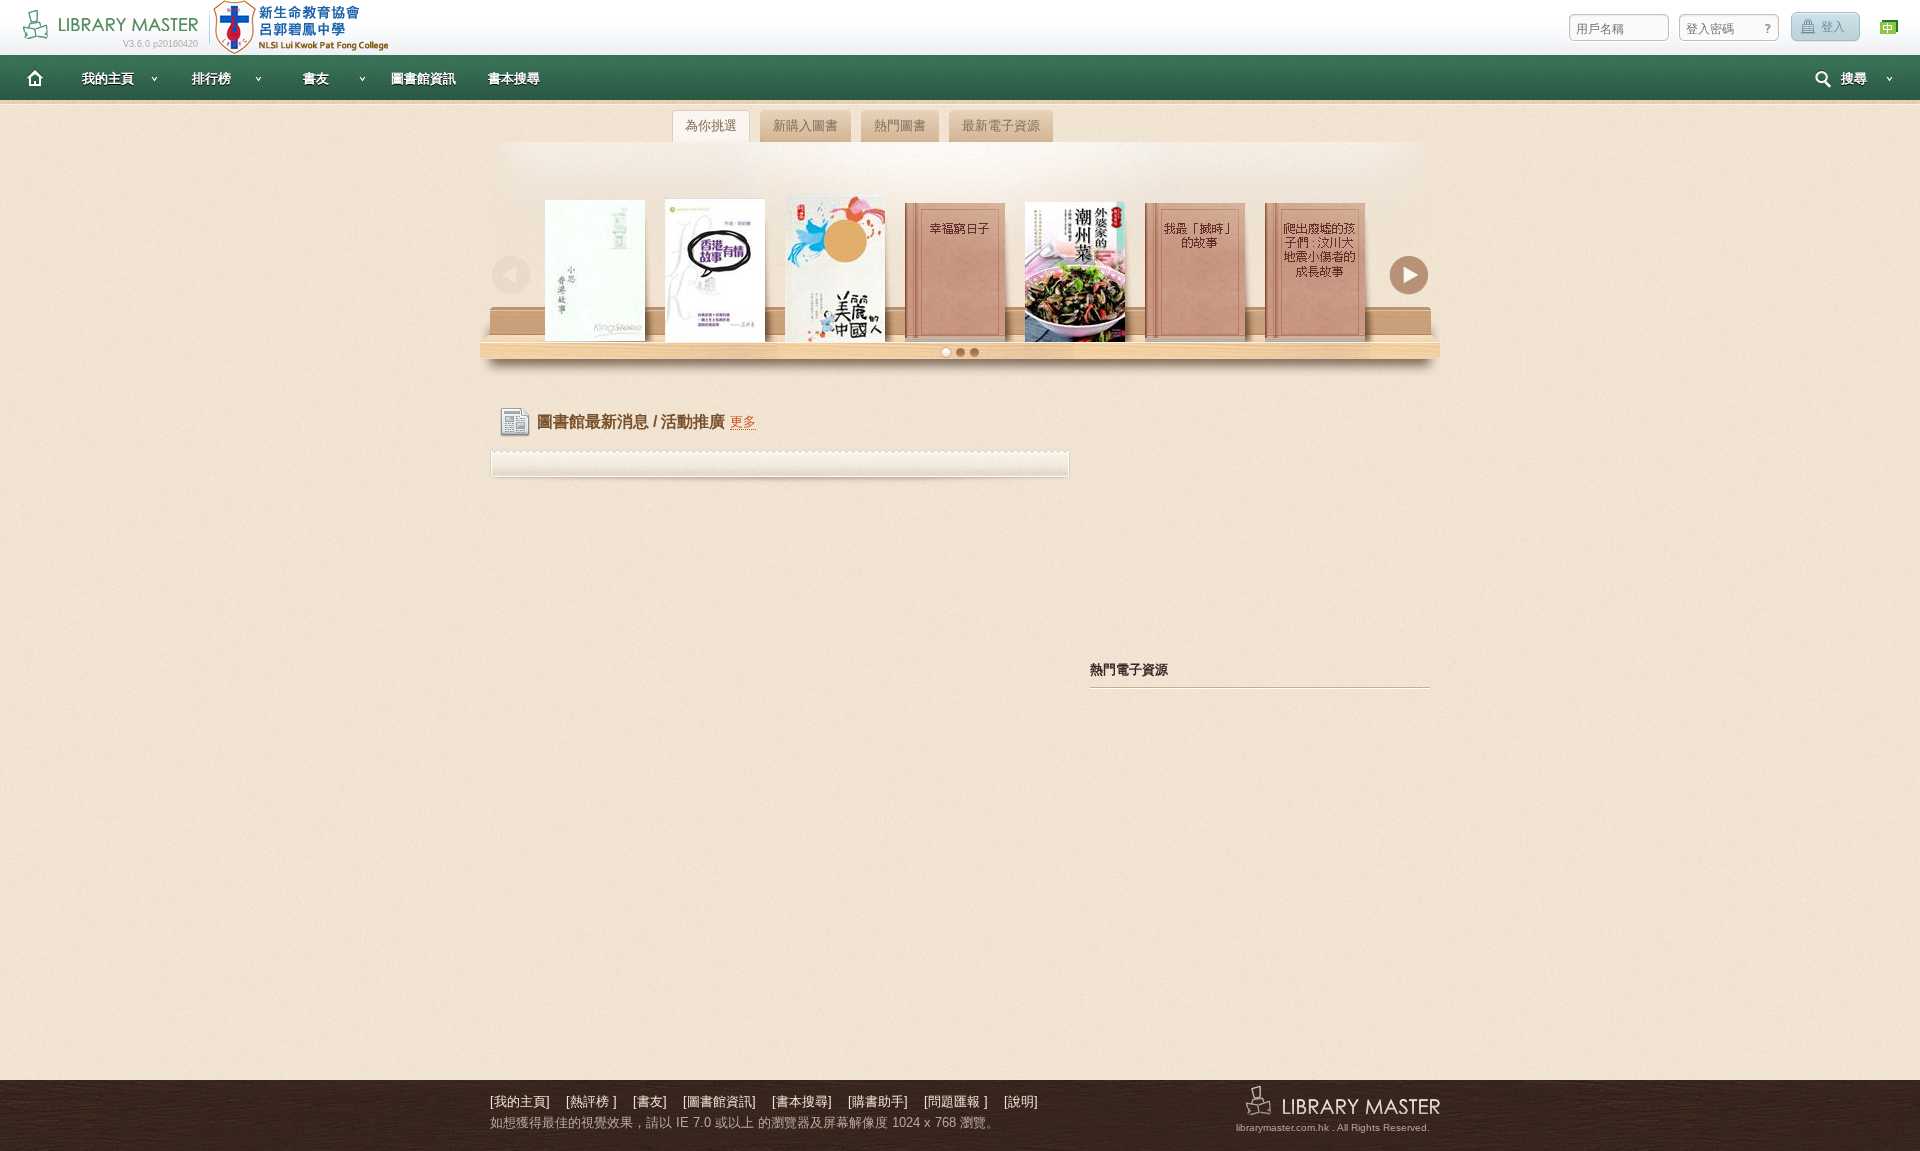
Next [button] (1409, 275)
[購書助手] (878, 1101)
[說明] (1021, 1101)
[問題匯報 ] (956, 1101)
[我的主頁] (520, 1101)
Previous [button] (511, 275)
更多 (743, 421)
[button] (946, 353)
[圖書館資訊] (719, 1101)
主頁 (35, 77)
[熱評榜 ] (591, 1101)
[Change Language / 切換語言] (1890, 27)
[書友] (650, 1101)
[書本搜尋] (802, 1101)
